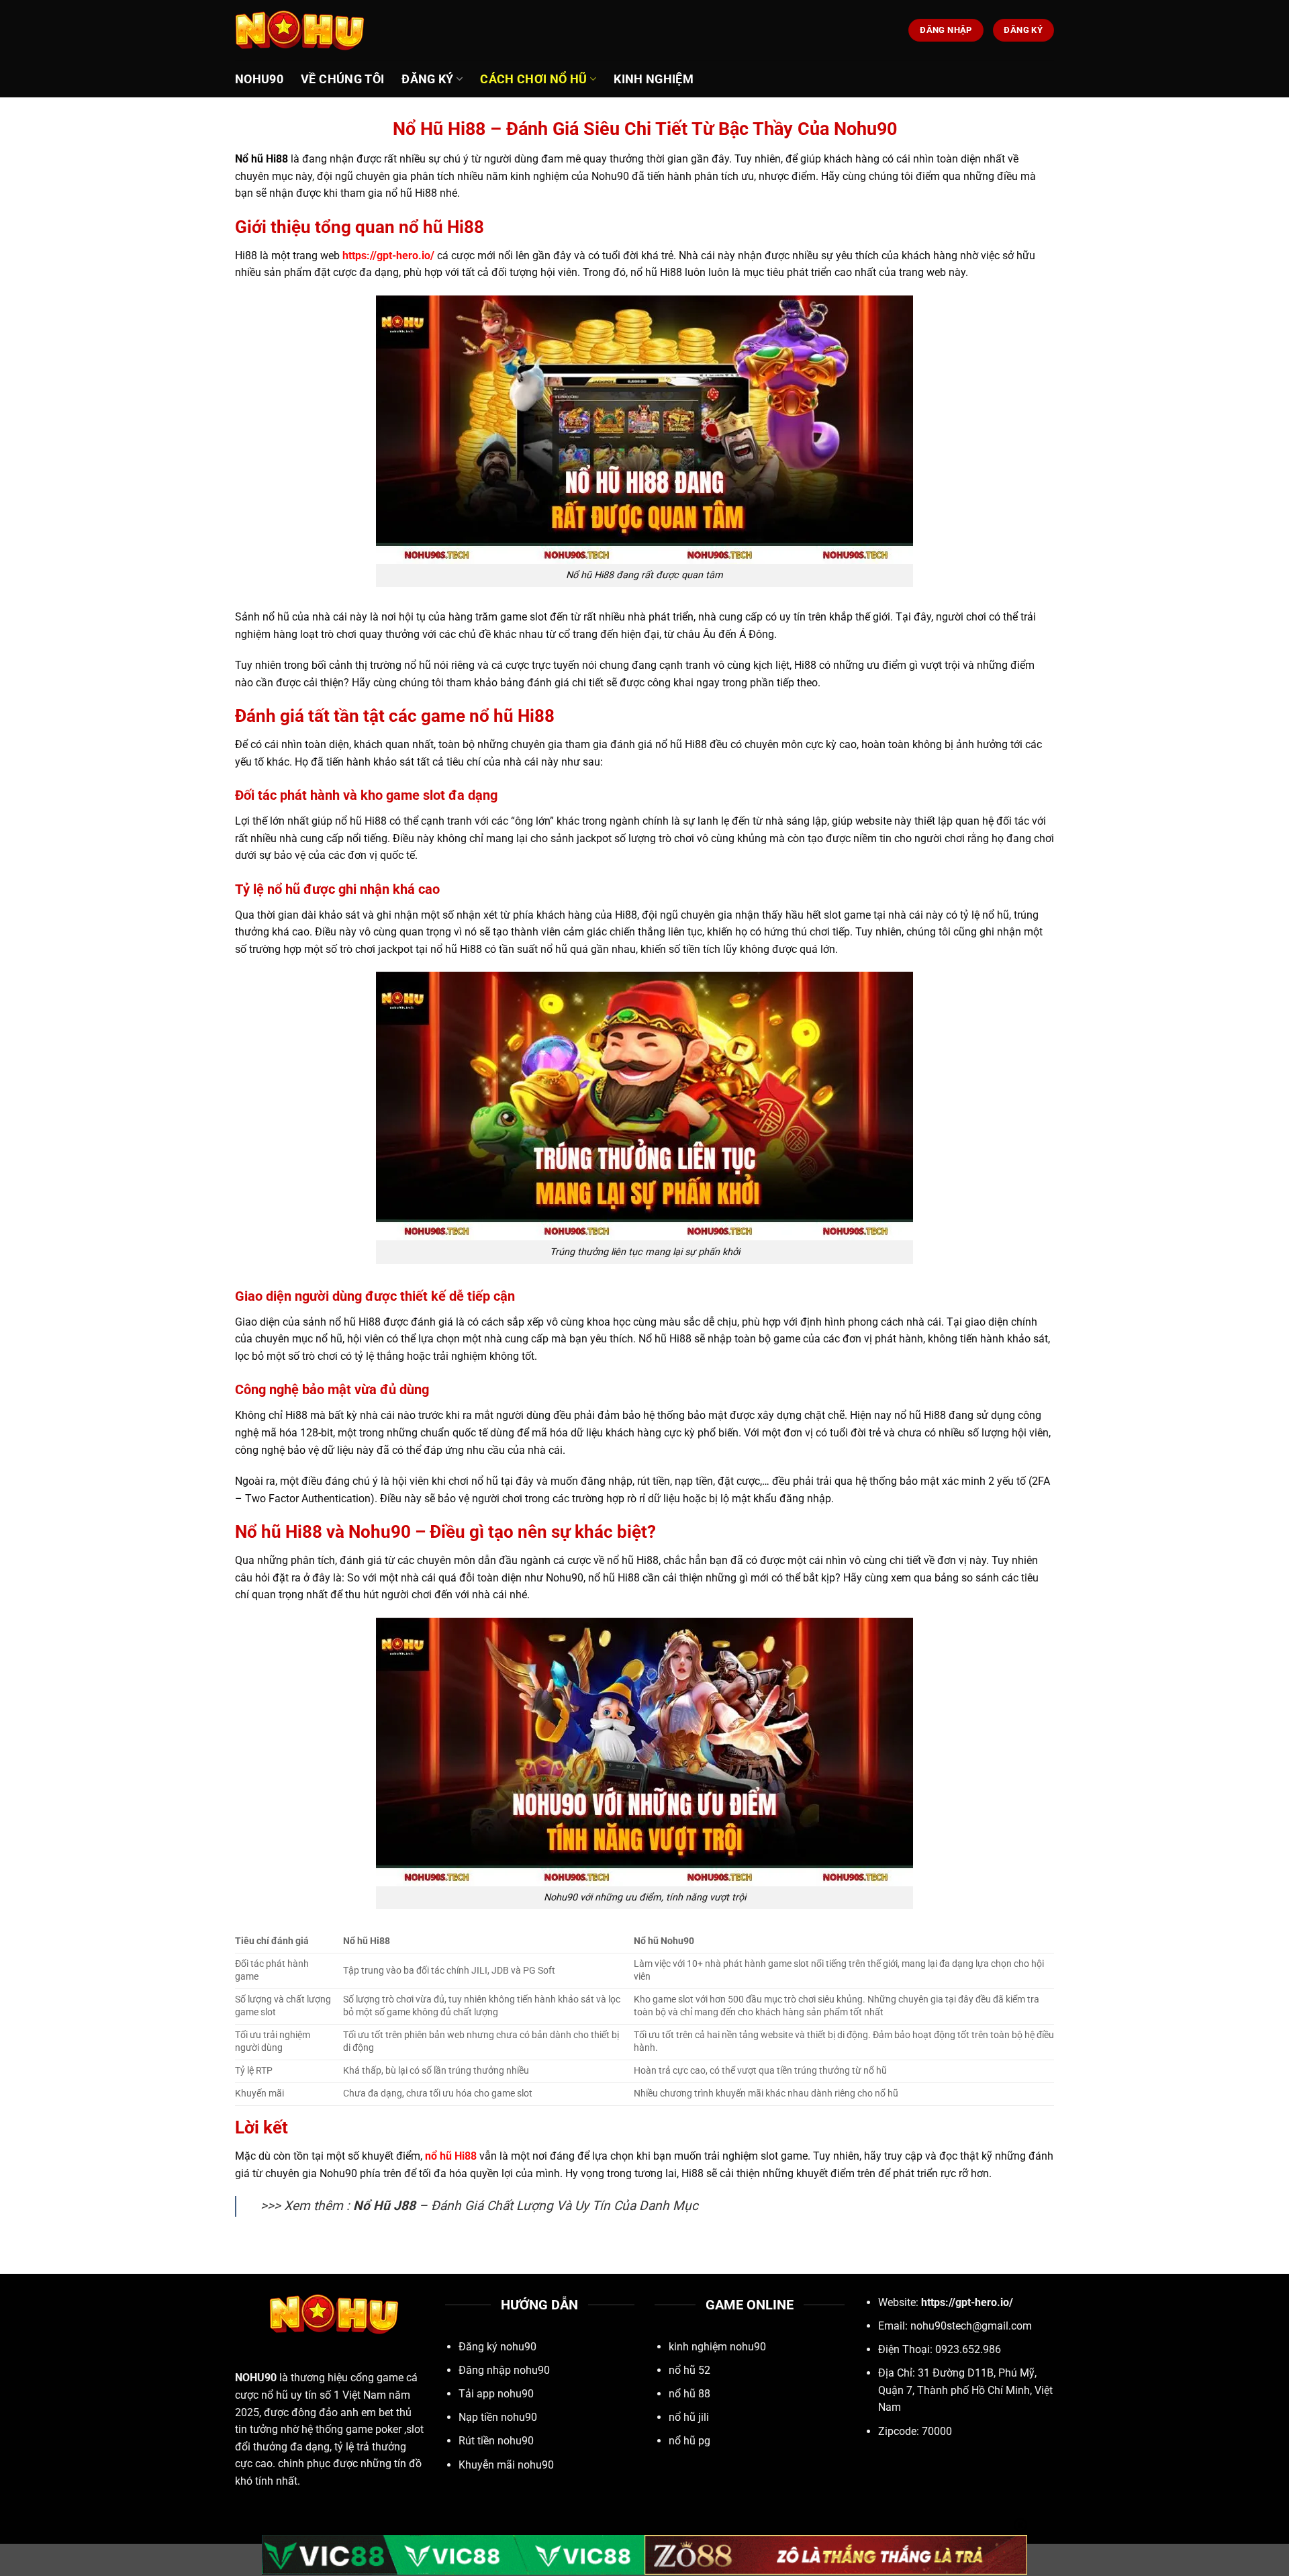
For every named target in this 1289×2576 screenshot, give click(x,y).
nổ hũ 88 (689, 2394)
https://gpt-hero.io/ (388, 256)
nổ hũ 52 (689, 2370)
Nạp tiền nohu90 (498, 2417)
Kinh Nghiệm (654, 79)
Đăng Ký (427, 79)
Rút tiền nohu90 (496, 2441)
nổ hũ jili (689, 2417)
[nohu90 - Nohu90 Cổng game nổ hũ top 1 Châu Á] (302, 30)
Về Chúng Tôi (342, 79)
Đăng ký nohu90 (497, 2347)
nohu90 (259, 79)
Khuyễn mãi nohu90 (506, 2465)
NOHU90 (256, 2378)
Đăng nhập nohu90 (504, 2370)
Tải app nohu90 (496, 2394)
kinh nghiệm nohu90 (717, 2347)
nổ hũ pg (689, 2441)
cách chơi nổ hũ (533, 79)
